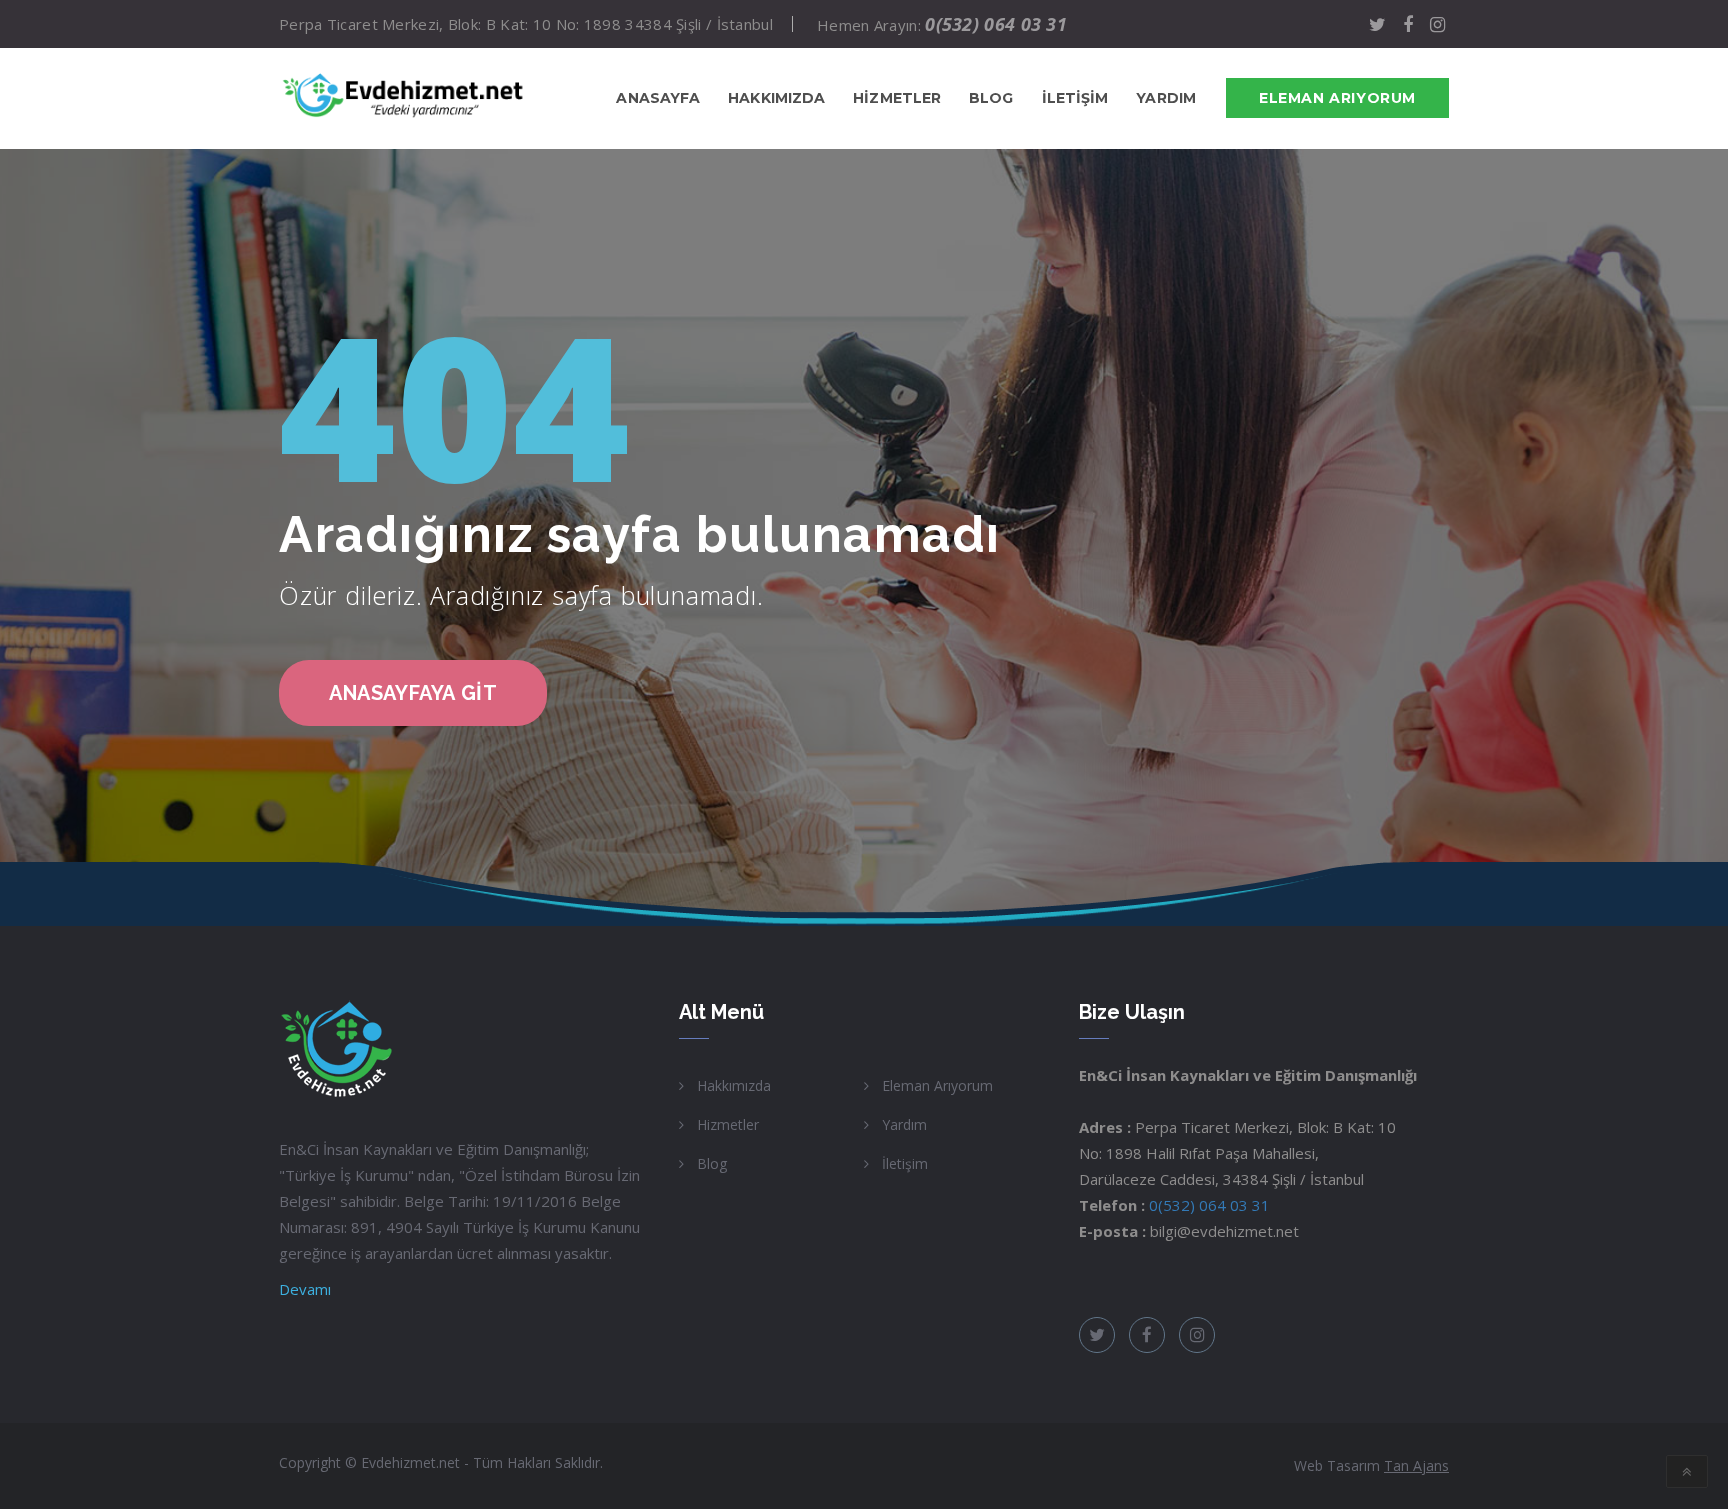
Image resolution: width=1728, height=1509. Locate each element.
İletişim (905, 1163)
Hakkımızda (734, 1085)
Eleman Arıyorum (1337, 98)
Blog (712, 1163)
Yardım (904, 1124)
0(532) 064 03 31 (996, 24)
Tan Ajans (1416, 1465)
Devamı (305, 1289)
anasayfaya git (413, 693)
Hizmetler (728, 1124)
